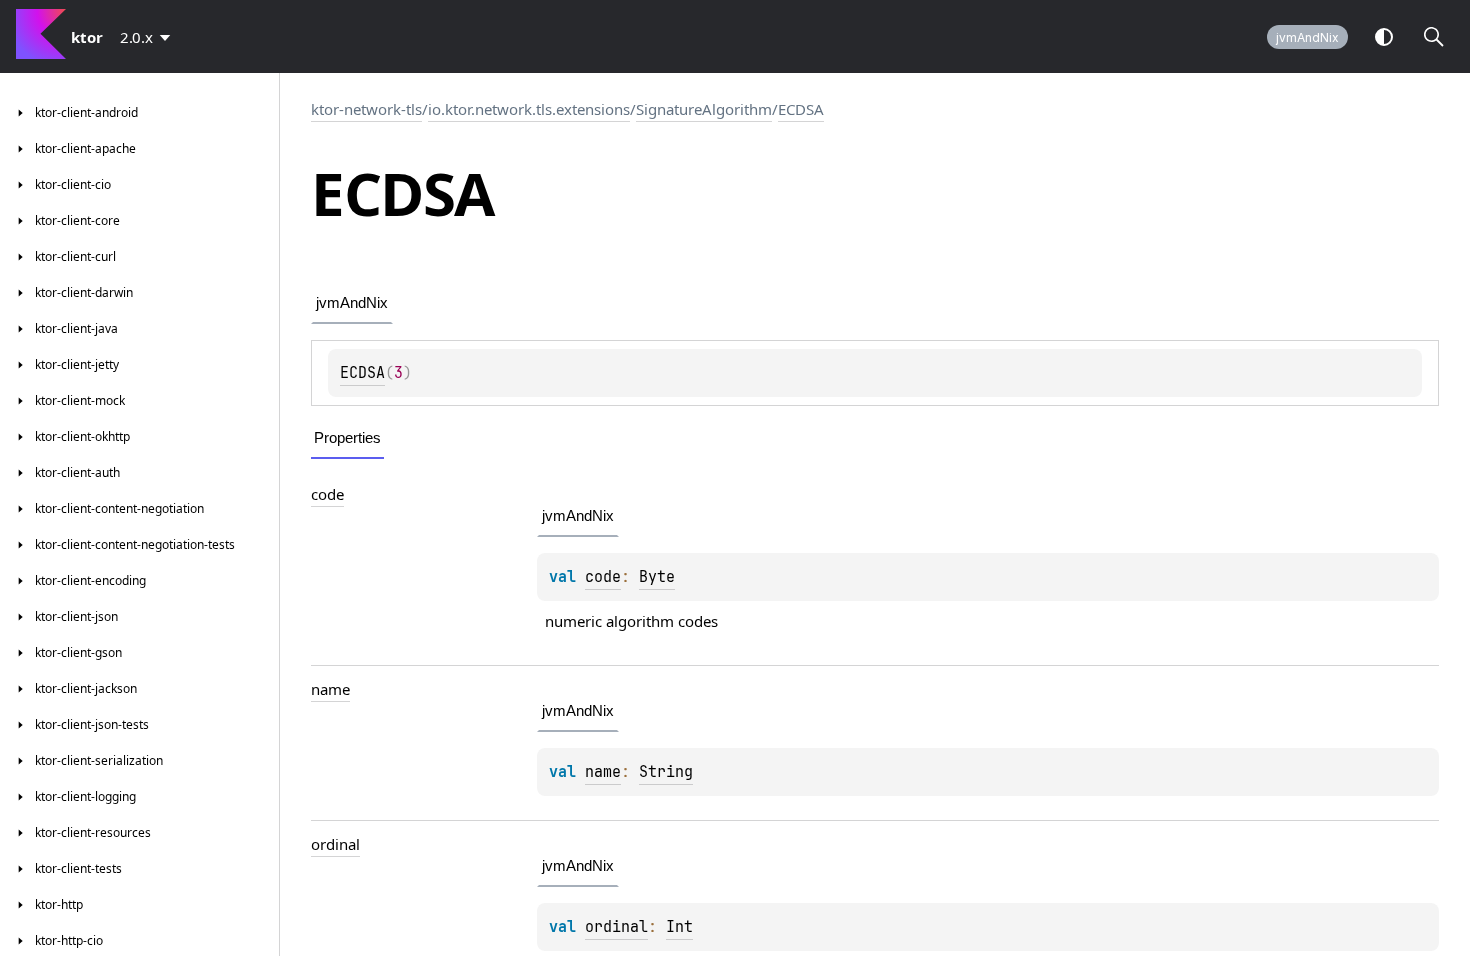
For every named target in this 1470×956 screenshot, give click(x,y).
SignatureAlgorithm (704, 109)
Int (679, 927)
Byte (657, 577)
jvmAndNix (1307, 37)
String (666, 772)
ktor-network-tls (366, 109)
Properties (347, 437)
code (327, 494)
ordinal (335, 844)
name (330, 689)
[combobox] (149, 37)
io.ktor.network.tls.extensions (529, 109)
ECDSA (801, 109)
